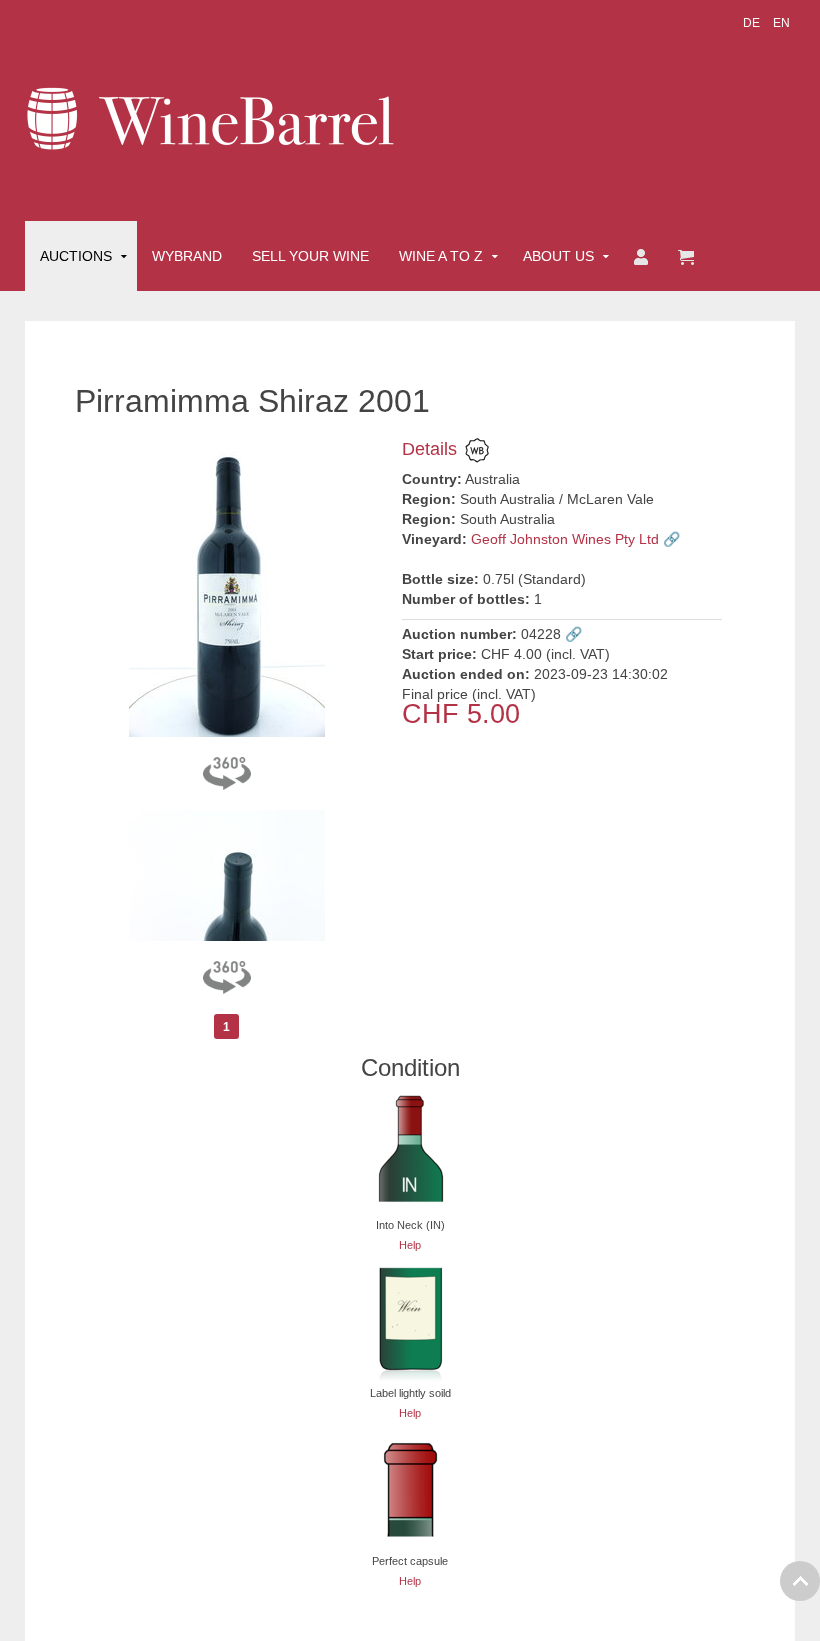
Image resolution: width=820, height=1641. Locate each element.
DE (753, 23)
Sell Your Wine (310, 256)
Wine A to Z (441, 256)
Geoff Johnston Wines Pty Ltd (565, 539)
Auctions (76, 256)
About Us (558, 256)
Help (410, 1245)
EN (781, 23)
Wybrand (187, 256)
